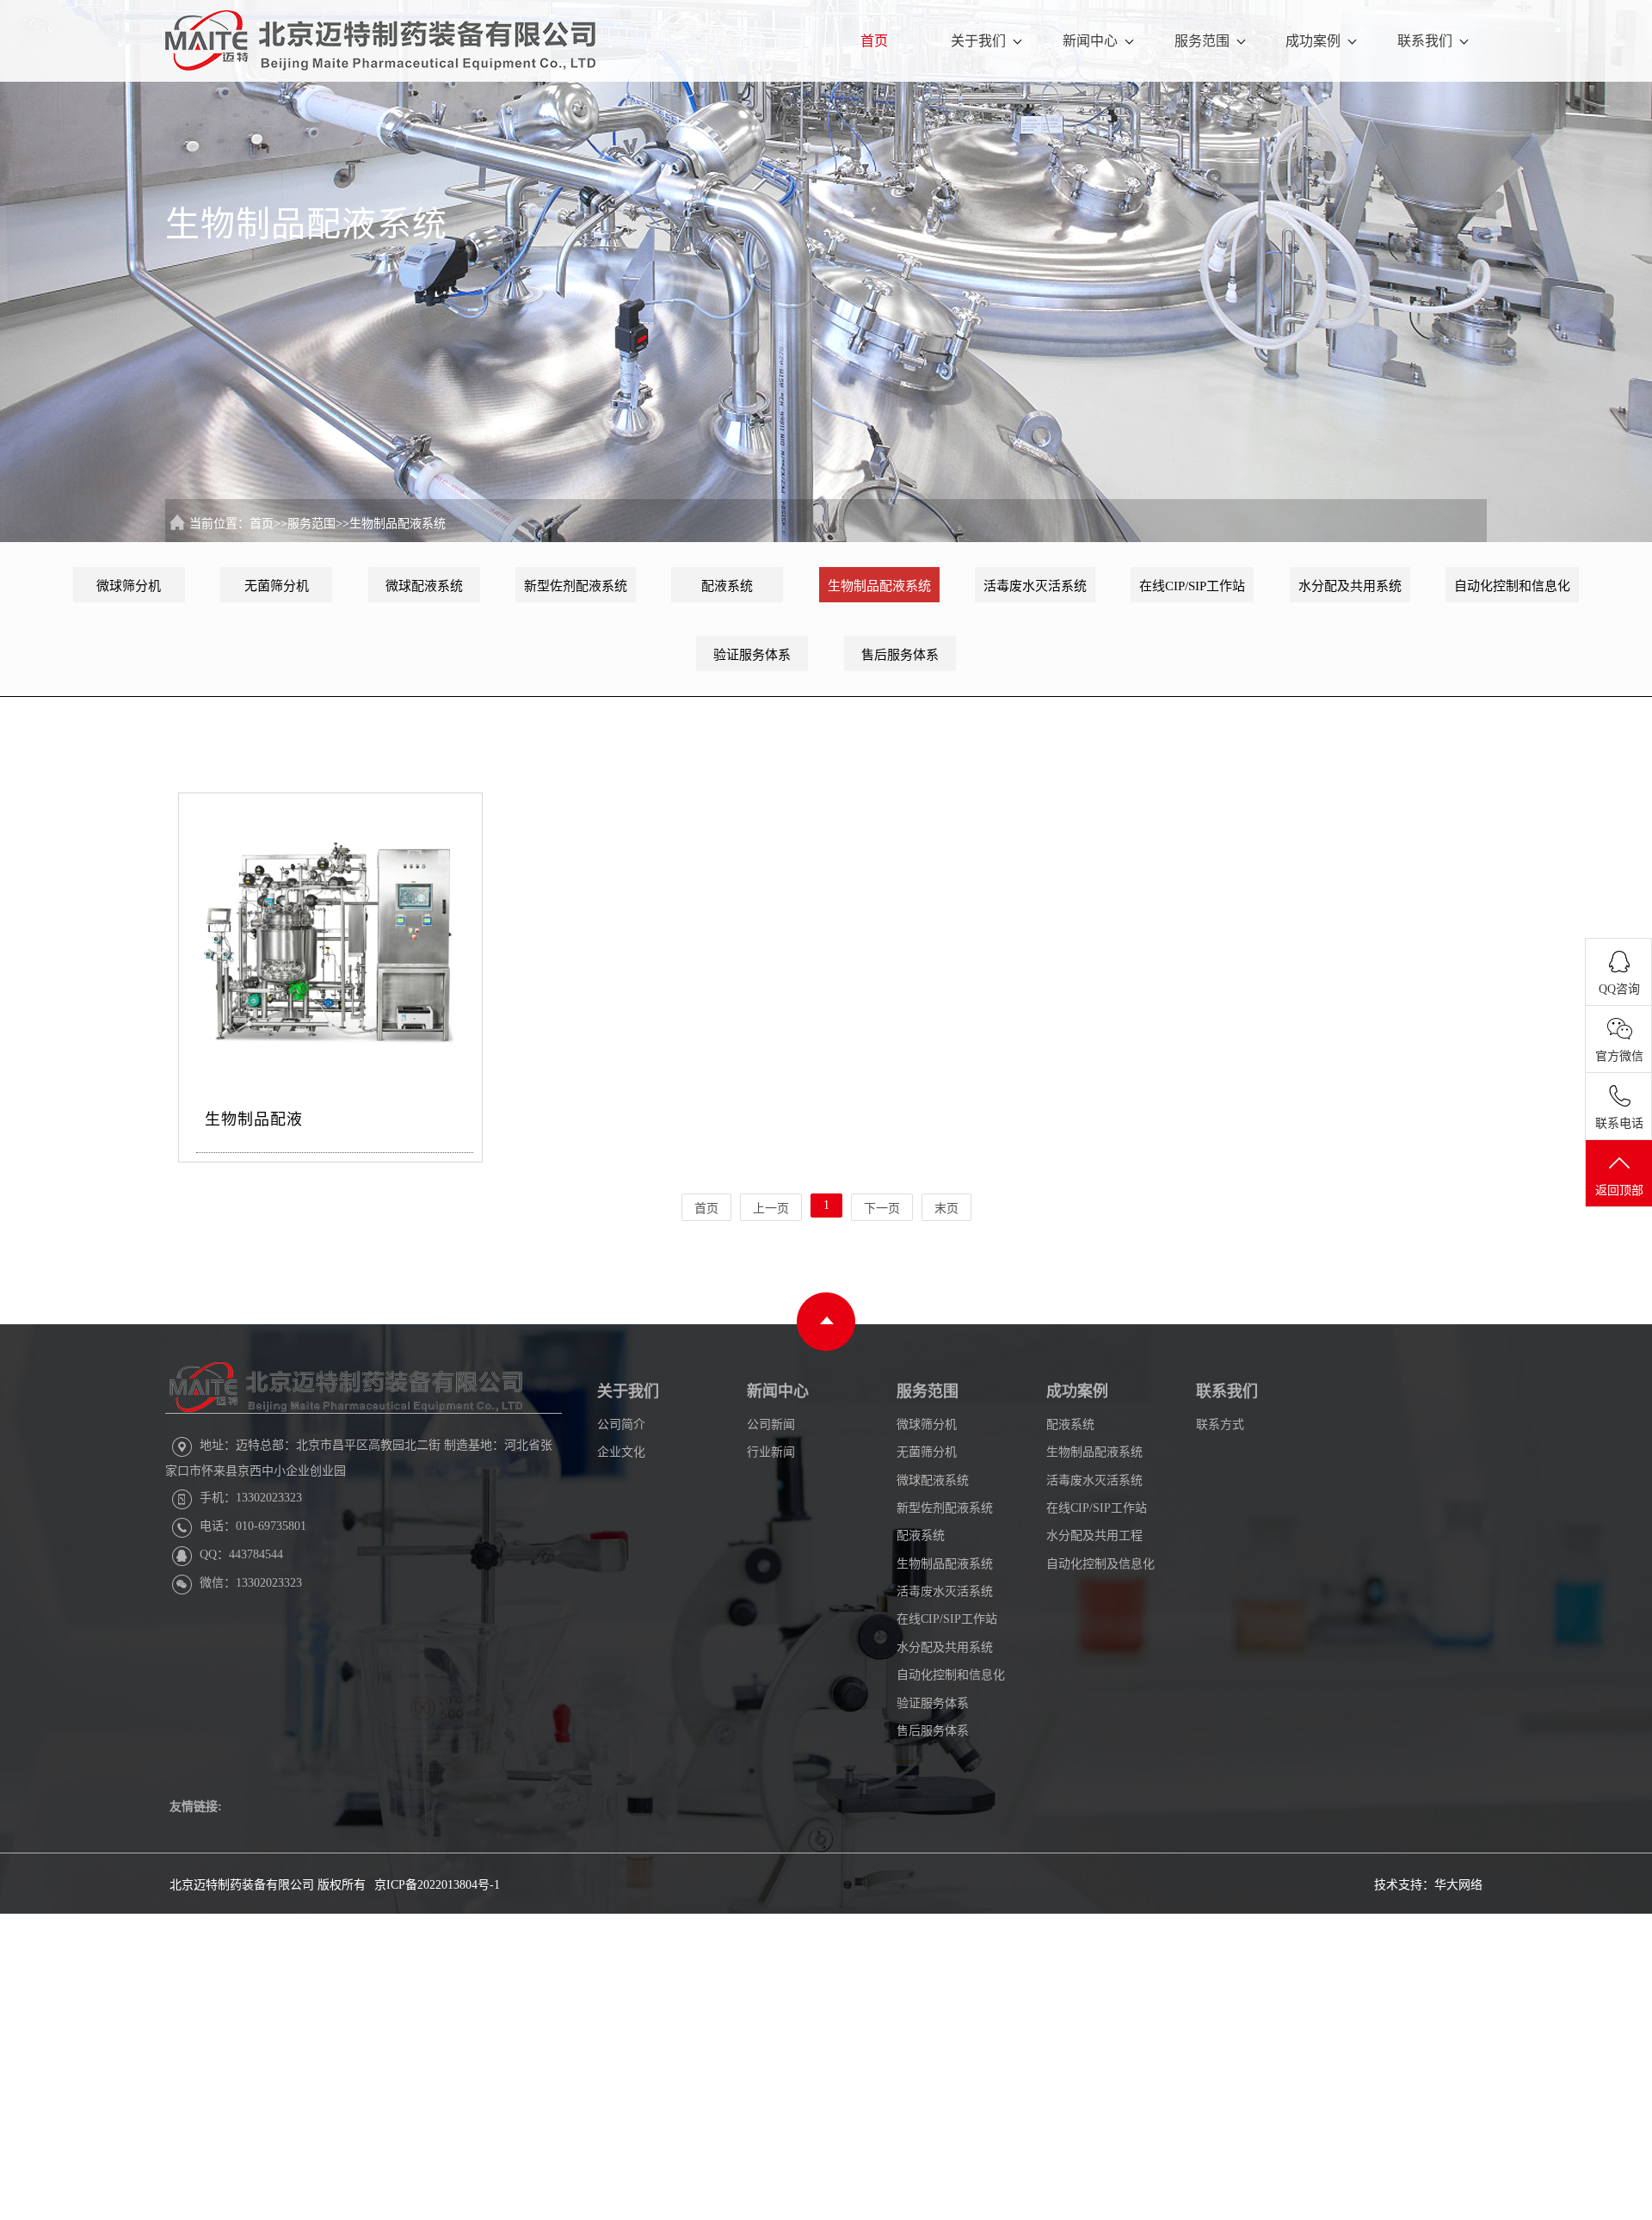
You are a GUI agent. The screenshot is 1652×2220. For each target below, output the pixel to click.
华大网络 (1458, 1885)
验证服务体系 (752, 655)
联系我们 (1425, 41)
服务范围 (1202, 41)
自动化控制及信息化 (1100, 1564)
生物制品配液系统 (398, 524)
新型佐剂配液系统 (576, 586)
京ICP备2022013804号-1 (437, 1885)
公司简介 (621, 1424)
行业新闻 (771, 1452)
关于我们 (978, 41)
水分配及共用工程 (1094, 1535)
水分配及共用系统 (1350, 586)
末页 (946, 1209)
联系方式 (1220, 1424)
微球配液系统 (424, 586)
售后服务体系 (900, 655)
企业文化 (621, 1452)
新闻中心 (1090, 41)
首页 (874, 41)
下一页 (882, 1209)
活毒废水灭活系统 (1035, 586)
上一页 (771, 1209)
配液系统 (727, 586)
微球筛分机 (129, 586)
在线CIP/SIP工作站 (1192, 586)
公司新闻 (771, 1424)
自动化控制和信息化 (1512, 586)
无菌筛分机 (277, 586)
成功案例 (1313, 41)
